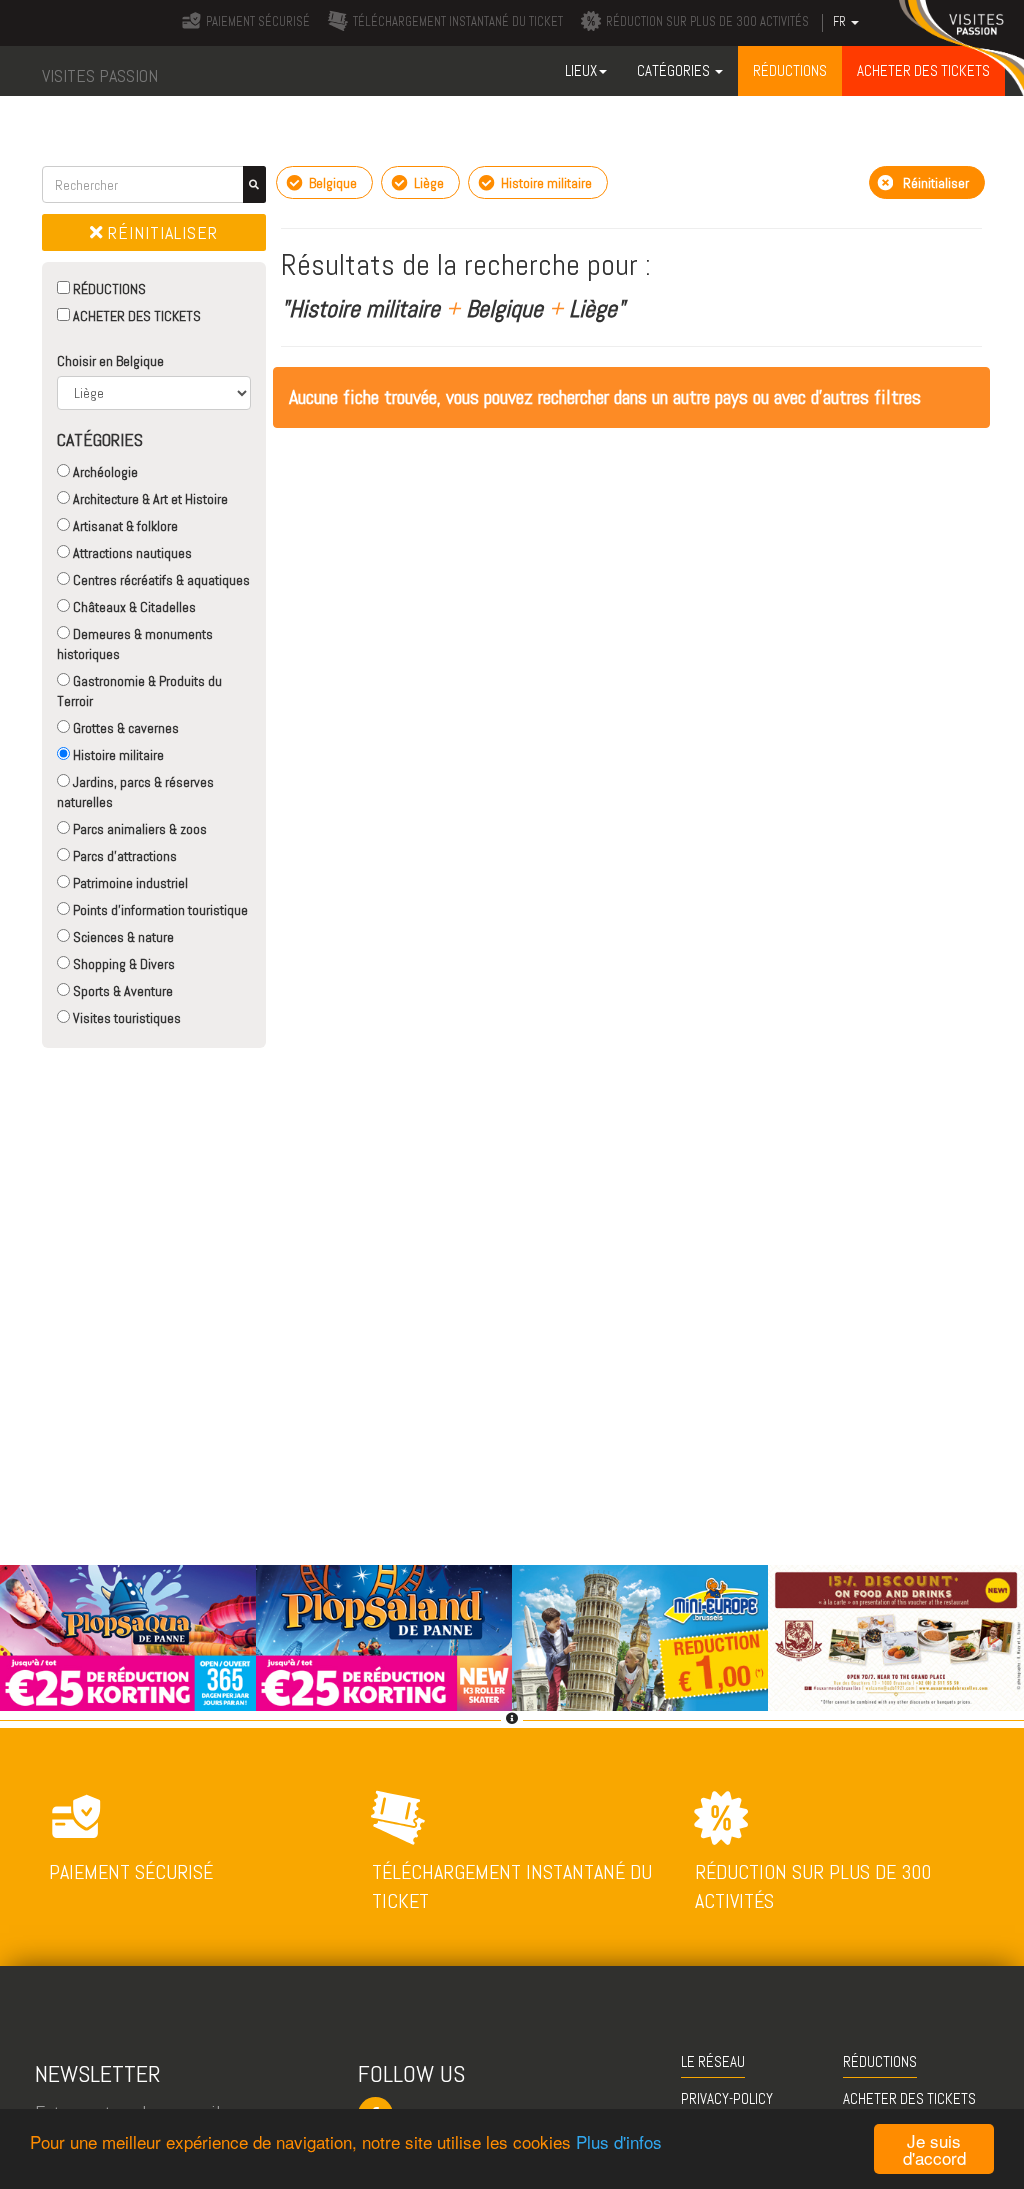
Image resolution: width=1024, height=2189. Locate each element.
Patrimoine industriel (129, 883)
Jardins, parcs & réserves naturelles (135, 792)
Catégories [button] (675, 70)
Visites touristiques (125, 1018)
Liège (427, 183)
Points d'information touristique (159, 910)
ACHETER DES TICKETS (135, 316)
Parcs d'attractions (123, 856)
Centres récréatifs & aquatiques (160, 580)
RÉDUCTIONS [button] (790, 70)
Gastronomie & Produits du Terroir (139, 691)
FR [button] (841, 22)
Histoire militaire (117, 755)
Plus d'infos (619, 2141)
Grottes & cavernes (124, 728)
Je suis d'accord (934, 2149)
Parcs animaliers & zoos (138, 829)
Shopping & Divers (122, 964)
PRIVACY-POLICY (727, 2098)
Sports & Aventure (121, 991)
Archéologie (104, 472)
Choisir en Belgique (110, 361)
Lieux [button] (581, 70)
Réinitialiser (160, 232)
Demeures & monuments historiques (135, 644)
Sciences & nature (122, 937)
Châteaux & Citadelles (133, 607)
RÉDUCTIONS (108, 289)
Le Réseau (713, 2061)
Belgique (331, 183)
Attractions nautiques (131, 553)
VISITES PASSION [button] (100, 75)
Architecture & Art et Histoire (149, 499)
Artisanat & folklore (124, 526)
